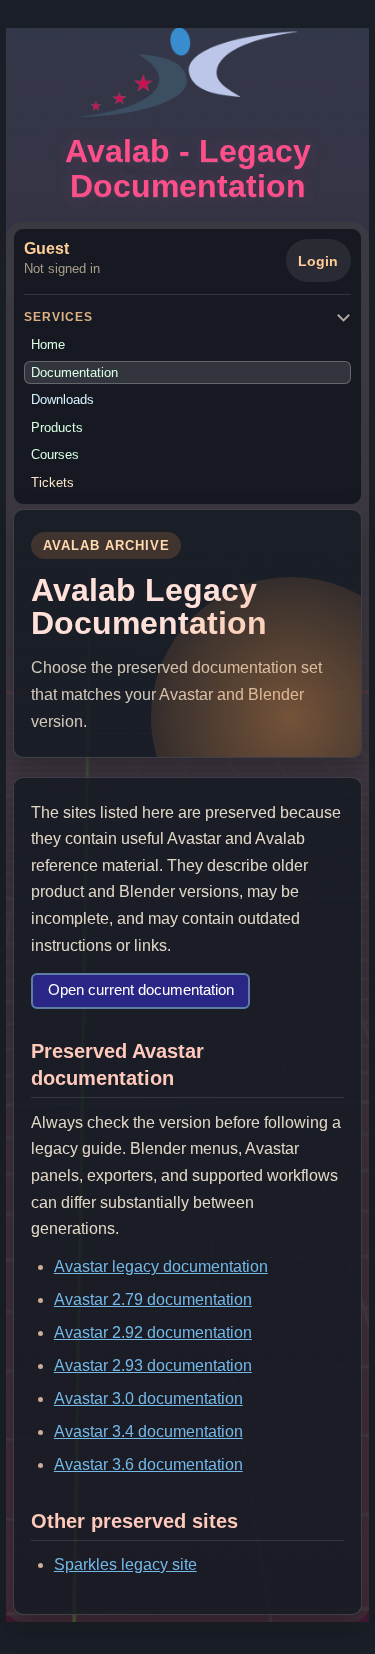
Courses (55, 454)
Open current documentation (141, 990)
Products (57, 427)
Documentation (74, 372)
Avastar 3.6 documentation (148, 1464)
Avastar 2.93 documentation (153, 1365)
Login (318, 261)
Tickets (52, 482)
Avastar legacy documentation (161, 1266)
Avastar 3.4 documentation (148, 1431)
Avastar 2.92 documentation (153, 1332)
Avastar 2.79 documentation (153, 1299)
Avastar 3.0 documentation (148, 1398)
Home (48, 344)
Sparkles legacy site (125, 1564)
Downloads (62, 399)
